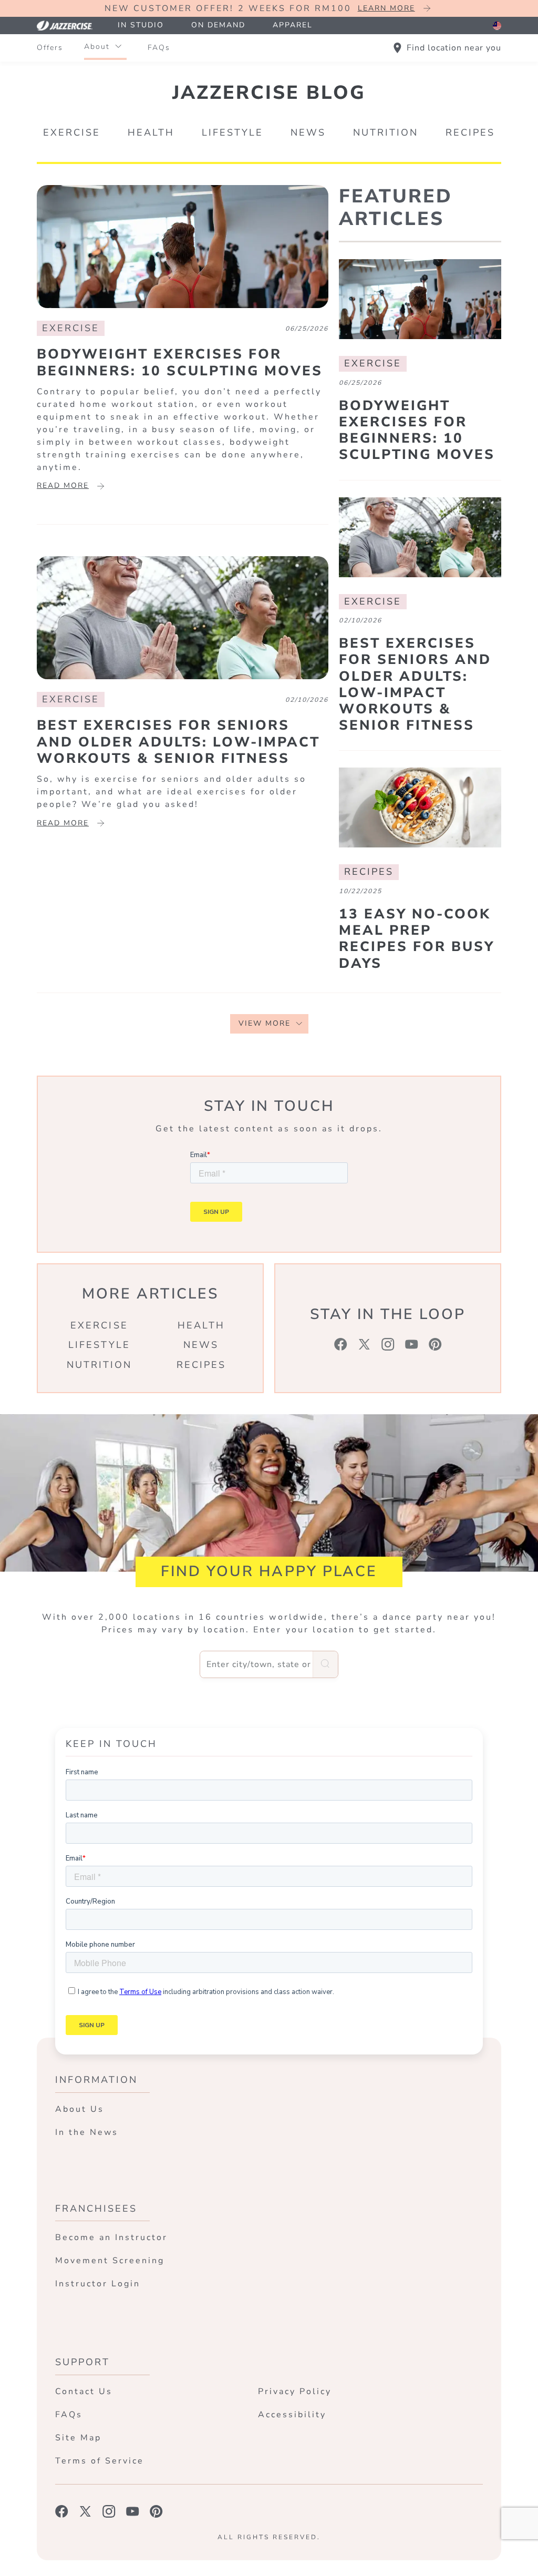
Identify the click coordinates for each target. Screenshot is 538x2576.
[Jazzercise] (70, 25)
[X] (364, 1344)
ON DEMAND (218, 25)
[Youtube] (412, 1344)
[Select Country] (497, 26)
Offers (50, 48)
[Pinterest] (435, 1344)
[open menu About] (118, 47)
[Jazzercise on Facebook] (62, 2511)
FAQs (159, 48)
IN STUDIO (141, 25)
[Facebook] (341, 1344)
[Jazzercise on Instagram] (109, 2511)
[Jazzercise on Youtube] (133, 2511)
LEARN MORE (386, 8)
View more (265, 1023)
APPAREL (293, 25)
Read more (63, 485)
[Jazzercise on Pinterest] (156, 2511)
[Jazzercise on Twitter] (85, 2511)
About (97, 47)
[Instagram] (388, 1344)
